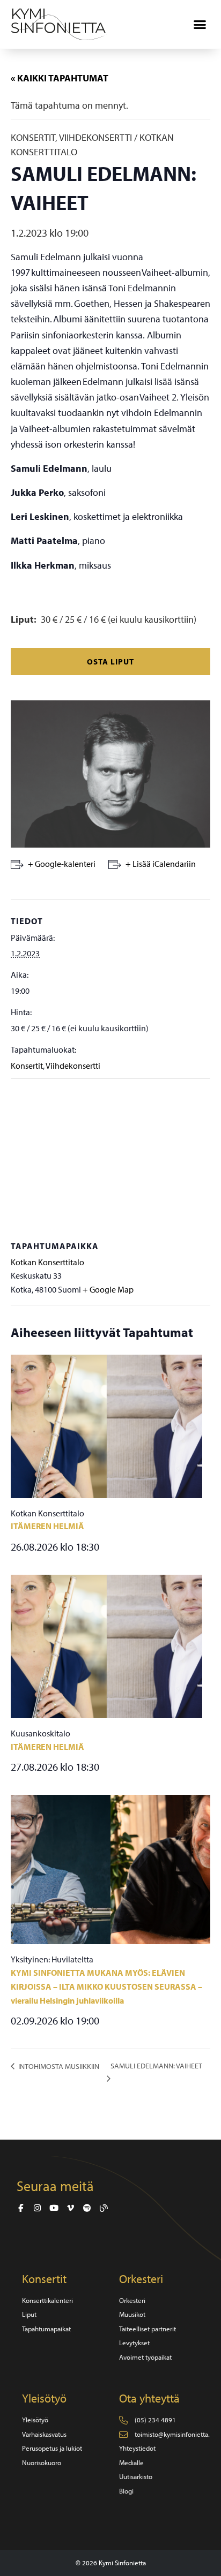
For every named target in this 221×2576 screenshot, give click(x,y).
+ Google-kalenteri (62, 864)
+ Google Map (108, 1289)
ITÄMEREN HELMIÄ (47, 1526)
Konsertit (27, 1066)
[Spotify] (87, 2208)
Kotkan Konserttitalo (47, 1262)
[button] (200, 25)
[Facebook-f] (21, 2208)
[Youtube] (54, 2208)
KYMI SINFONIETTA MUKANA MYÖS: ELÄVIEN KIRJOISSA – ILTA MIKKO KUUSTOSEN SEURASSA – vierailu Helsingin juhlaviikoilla (106, 1986)
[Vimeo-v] (71, 2208)
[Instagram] (37, 2208)
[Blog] (104, 2208)
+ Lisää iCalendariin (161, 864)
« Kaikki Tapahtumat (60, 78)
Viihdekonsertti (73, 1066)
